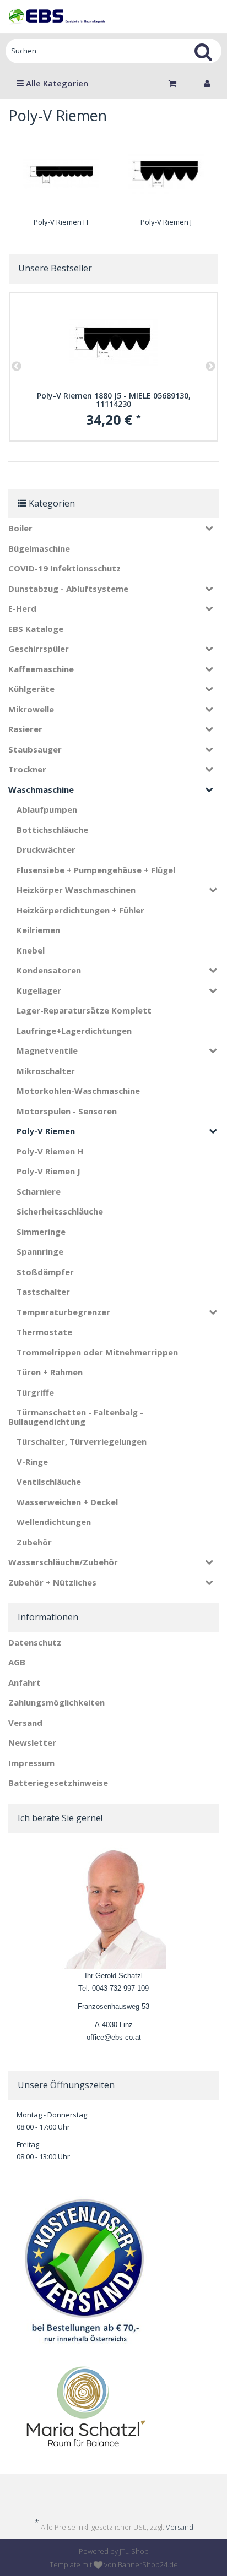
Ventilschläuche (49, 1482)
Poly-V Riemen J (166, 222)
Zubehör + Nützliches (52, 1582)
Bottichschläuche (52, 830)
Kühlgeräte (31, 689)
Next (210, 367)
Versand (25, 1723)
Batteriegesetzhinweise (58, 1783)
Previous (17, 367)
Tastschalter (43, 1292)
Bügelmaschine (39, 548)
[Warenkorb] (175, 83)
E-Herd (22, 608)
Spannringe (40, 1251)
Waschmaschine (41, 789)
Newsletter (32, 1742)
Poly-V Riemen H (61, 222)
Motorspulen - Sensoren (67, 1111)
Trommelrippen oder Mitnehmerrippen (97, 1352)
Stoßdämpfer (45, 1272)
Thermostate (44, 1332)
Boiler (20, 528)
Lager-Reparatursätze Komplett (84, 1010)
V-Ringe (32, 1462)
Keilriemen (38, 930)
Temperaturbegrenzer (63, 1312)
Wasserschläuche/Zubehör (63, 1562)
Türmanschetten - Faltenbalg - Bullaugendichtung (76, 1417)
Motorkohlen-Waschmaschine (78, 1091)
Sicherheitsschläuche (60, 1211)
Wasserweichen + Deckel (67, 1502)
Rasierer (25, 729)
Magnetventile (47, 1050)
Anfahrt (25, 1682)
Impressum (31, 1763)
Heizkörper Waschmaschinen (76, 890)
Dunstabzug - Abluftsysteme (68, 589)
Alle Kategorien (56, 83)
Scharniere (39, 1191)
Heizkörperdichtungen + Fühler (80, 910)
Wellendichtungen (54, 1522)
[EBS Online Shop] (57, 17)
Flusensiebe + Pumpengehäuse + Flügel (96, 870)
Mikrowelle (31, 709)
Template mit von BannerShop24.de (114, 2564)
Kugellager (39, 990)
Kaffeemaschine (41, 669)
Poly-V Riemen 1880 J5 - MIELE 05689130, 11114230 (114, 400)
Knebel (31, 950)
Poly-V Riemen (46, 1131)
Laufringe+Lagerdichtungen (74, 1031)
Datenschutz (35, 1642)
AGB (17, 1662)
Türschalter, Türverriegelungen (82, 1441)
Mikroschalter (46, 1071)
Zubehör (34, 1542)
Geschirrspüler (39, 649)
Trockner (27, 769)
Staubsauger (35, 749)
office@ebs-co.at (114, 2037)
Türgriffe (35, 1392)
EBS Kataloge (36, 629)
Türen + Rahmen (50, 1372)
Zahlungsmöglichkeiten (56, 1702)
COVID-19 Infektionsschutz (64, 568)
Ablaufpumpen (47, 809)
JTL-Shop (134, 2551)
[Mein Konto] (207, 83)
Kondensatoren (49, 970)
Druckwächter (46, 849)
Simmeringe (41, 1232)
